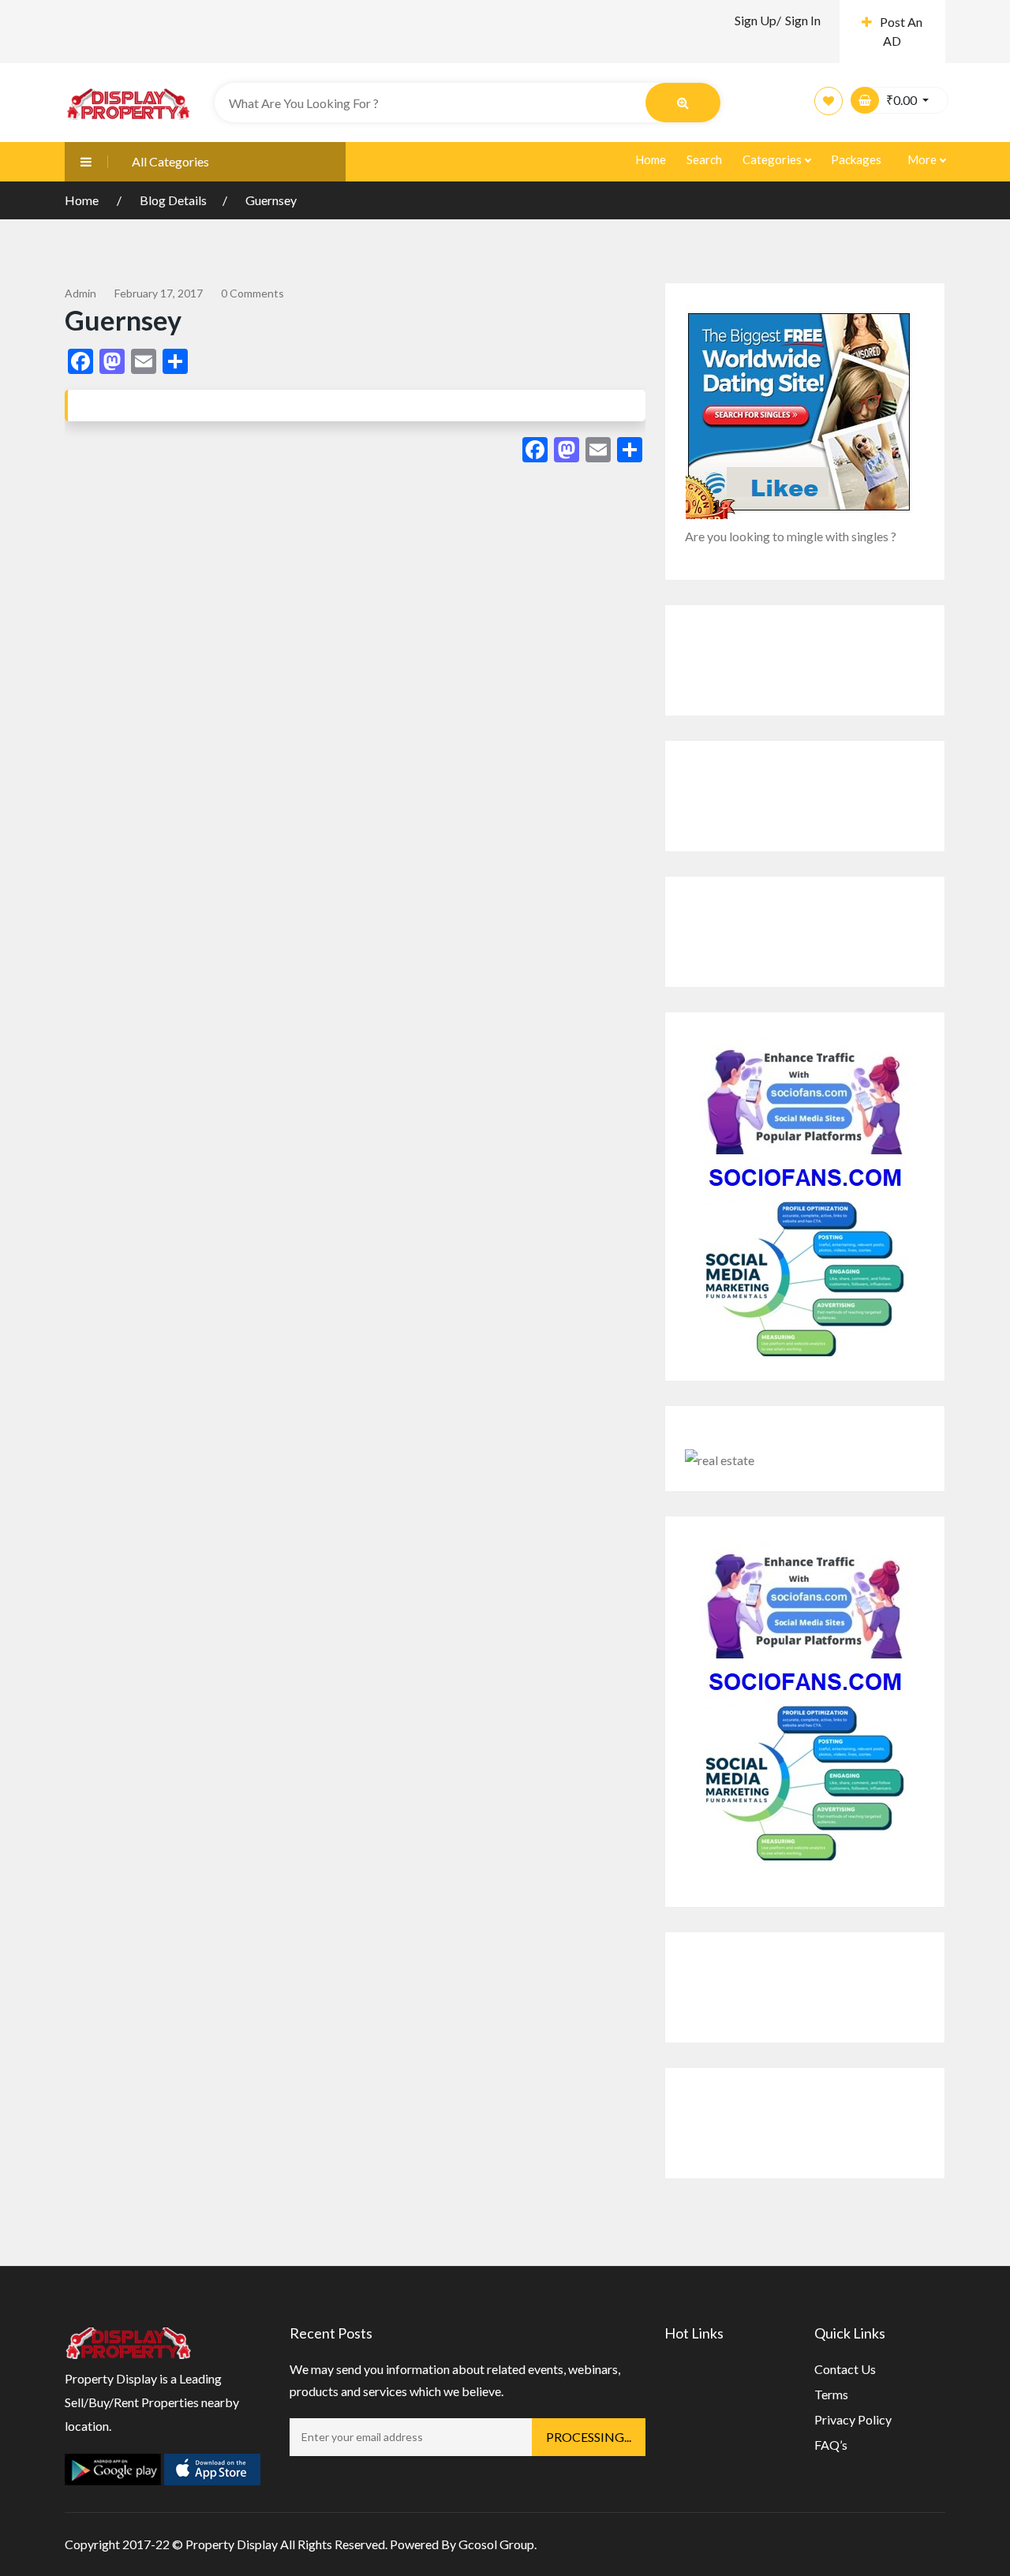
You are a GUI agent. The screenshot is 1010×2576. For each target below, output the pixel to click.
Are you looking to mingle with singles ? (791, 536)
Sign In (803, 20)
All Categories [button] (170, 161)
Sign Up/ (758, 20)
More (923, 159)
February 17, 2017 (159, 293)
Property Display (232, 2544)
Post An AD (901, 31)
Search (704, 159)
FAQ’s (831, 2445)
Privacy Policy (853, 2419)
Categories (773, 159)
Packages (856, 159)
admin (80, 293)
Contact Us (845, 2369)
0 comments (252, 293)
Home (651, 159)
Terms (831, 2394)
